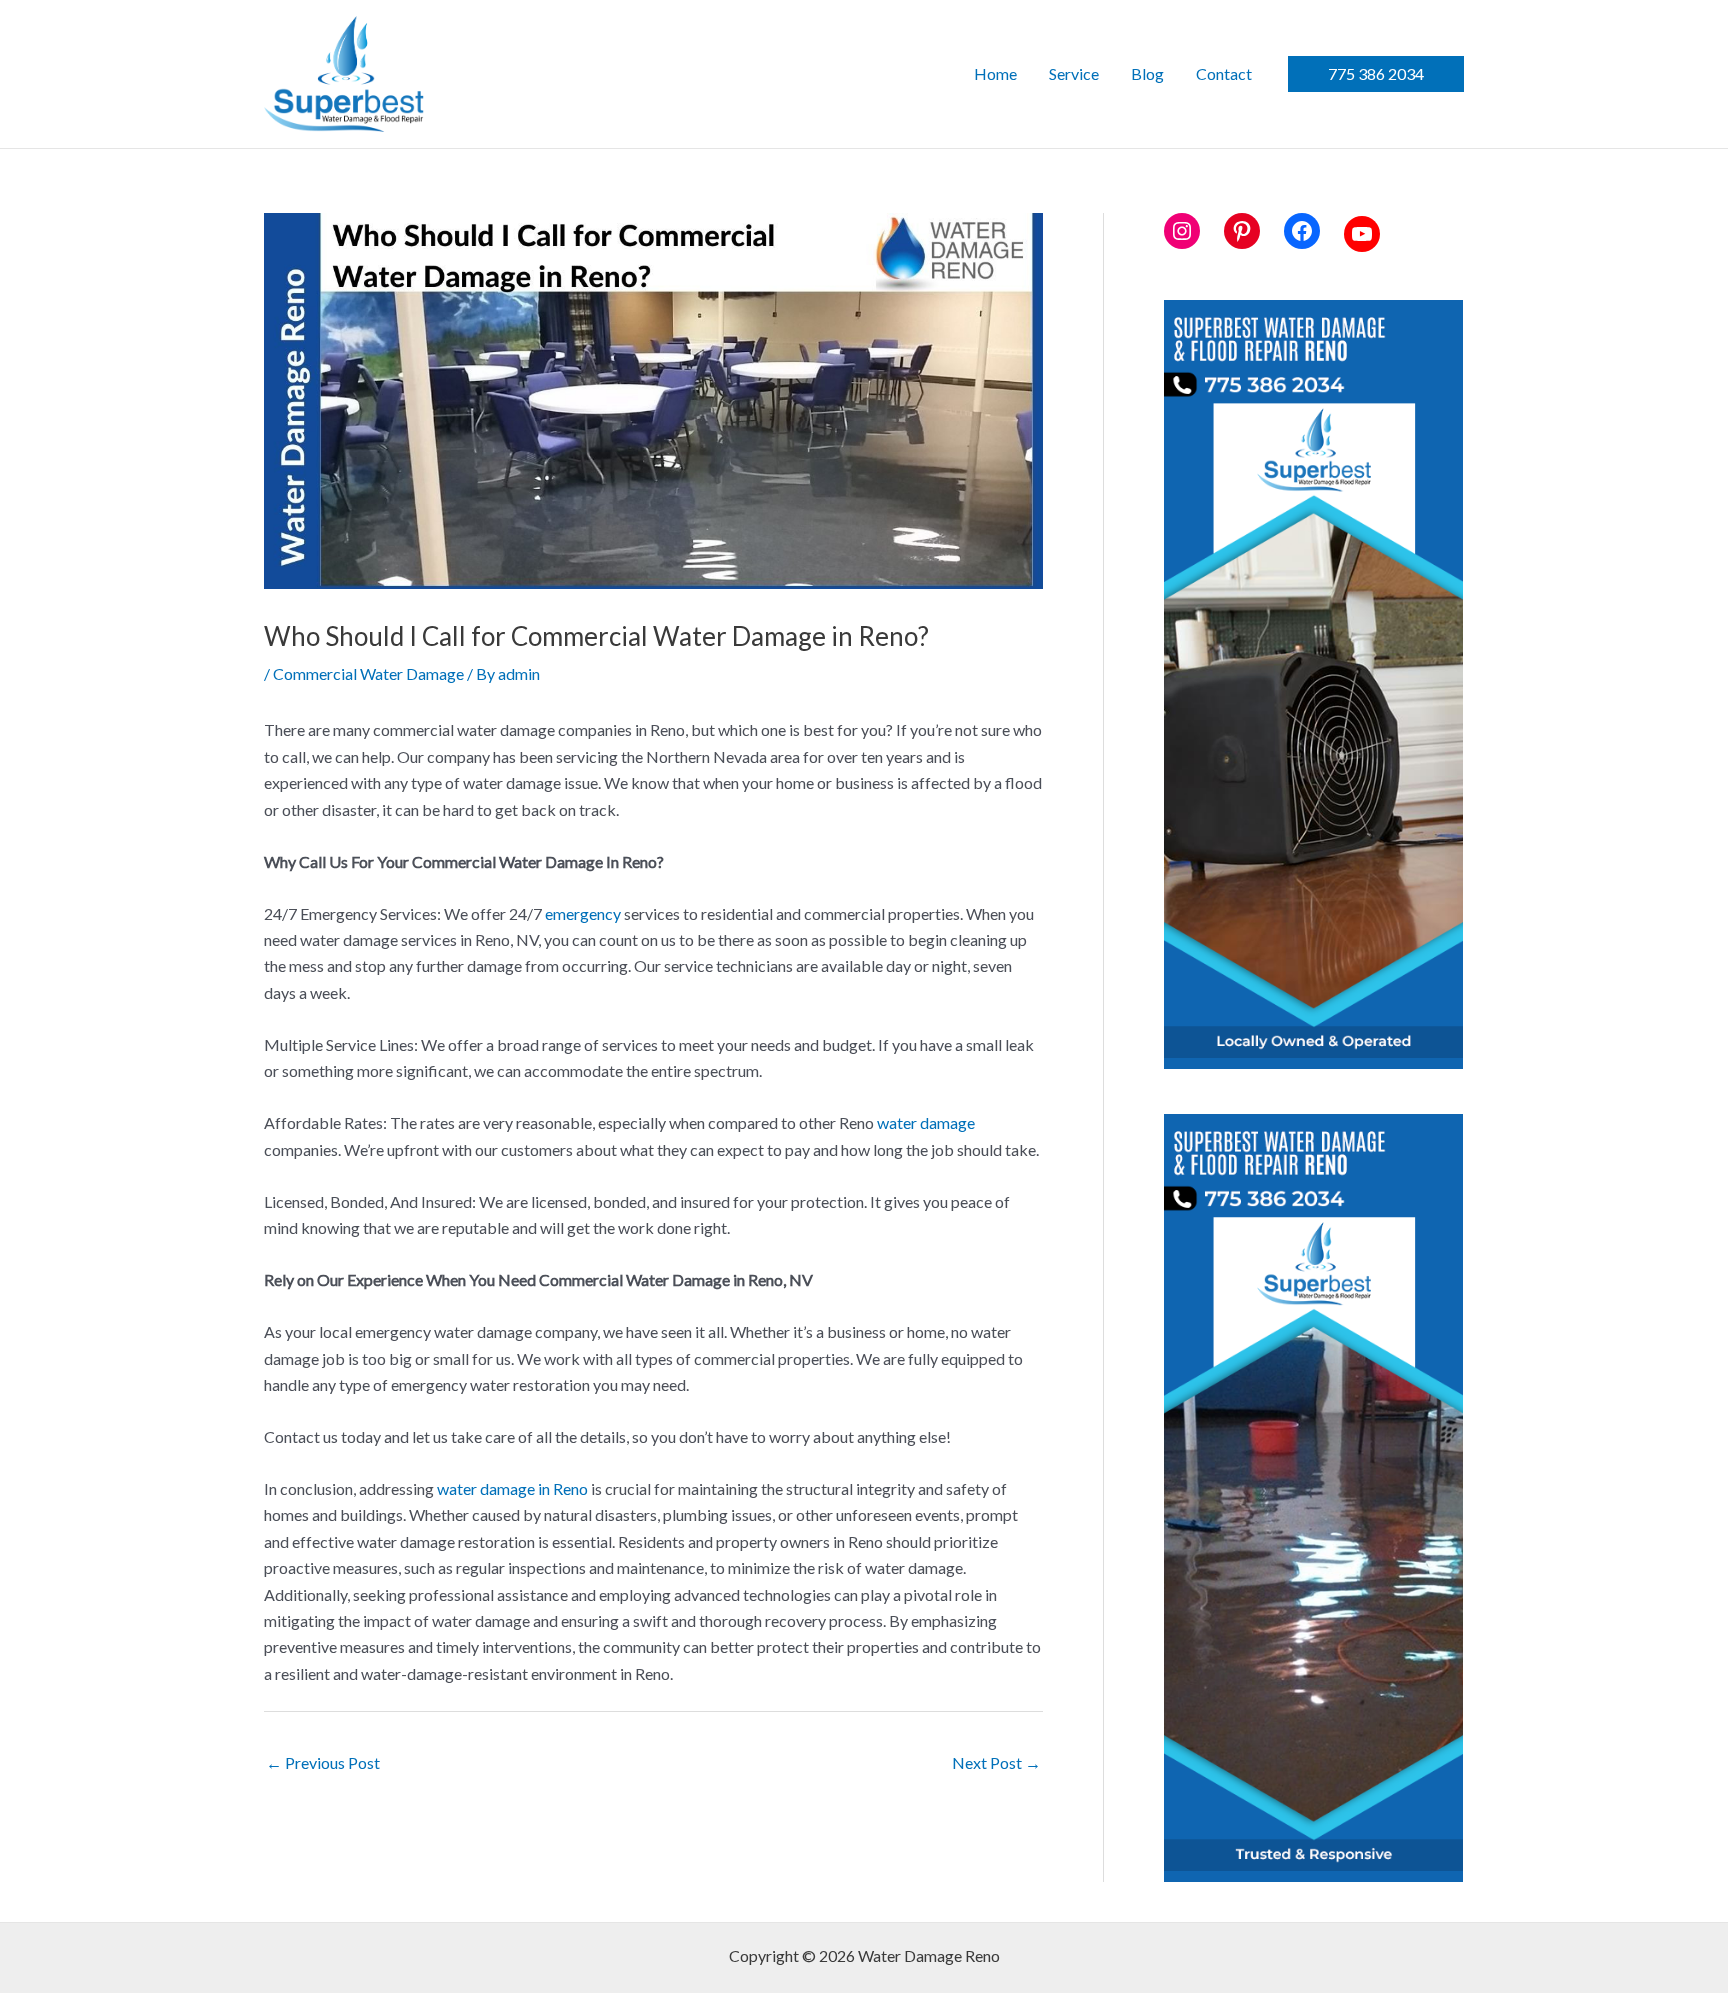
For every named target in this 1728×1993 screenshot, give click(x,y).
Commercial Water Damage (368, 673)
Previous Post (323, 1762)
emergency (583, 913)
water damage (926, 1122)
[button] (1376, 74)
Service (1074, 73)
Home (995, 73)
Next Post (996, 1762)
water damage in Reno (512, 1488)
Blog (1147, 73)
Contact (1224, 73)
